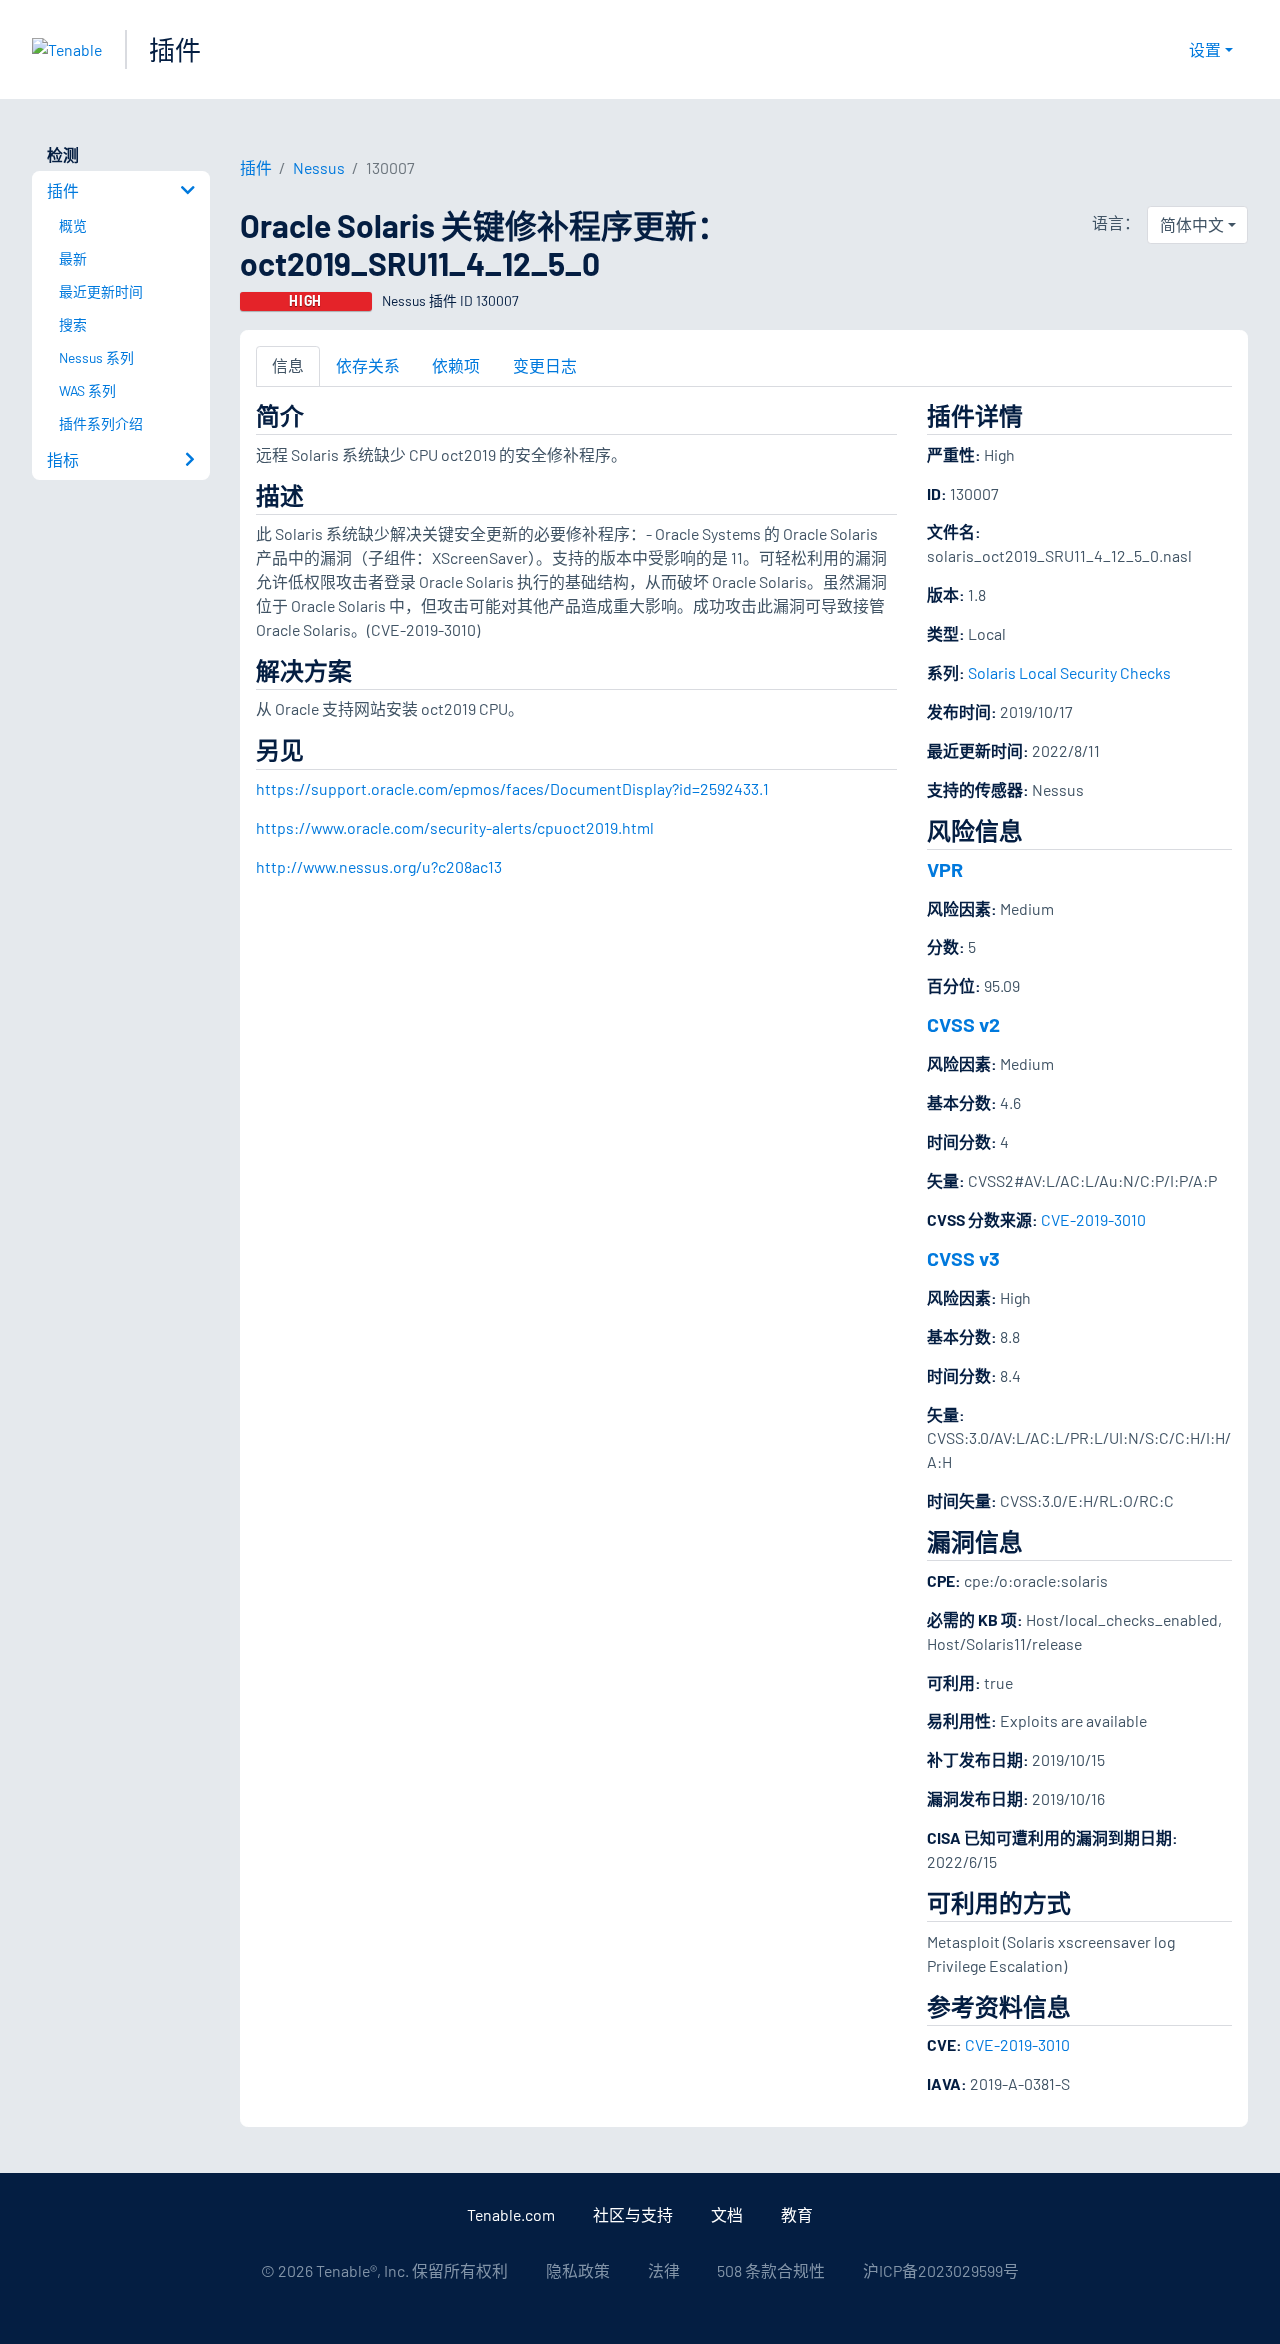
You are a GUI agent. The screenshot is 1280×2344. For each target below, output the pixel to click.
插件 (175, 49)
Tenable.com (511, 2214)
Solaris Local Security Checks (1069, 672)
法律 (664, 2270)
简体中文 (1192, 224)
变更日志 (545, 365)
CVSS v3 (963, 1258)
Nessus (319, 167)
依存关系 (368, 365)
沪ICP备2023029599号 (941, 2270)
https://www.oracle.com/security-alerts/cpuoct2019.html (455, 827)
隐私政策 (578, 2270)
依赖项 (456, 365)
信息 (288, 365)
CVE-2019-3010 (1093, 1219)
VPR (945, 869)
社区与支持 (633, 2214)
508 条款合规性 (771, 2270)
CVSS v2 (963, 1024)
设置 (1205, 49)
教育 (797, 2214)
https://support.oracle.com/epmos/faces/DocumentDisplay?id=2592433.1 (512, 788)
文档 (727, 2214)
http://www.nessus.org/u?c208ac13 (379, 866)
